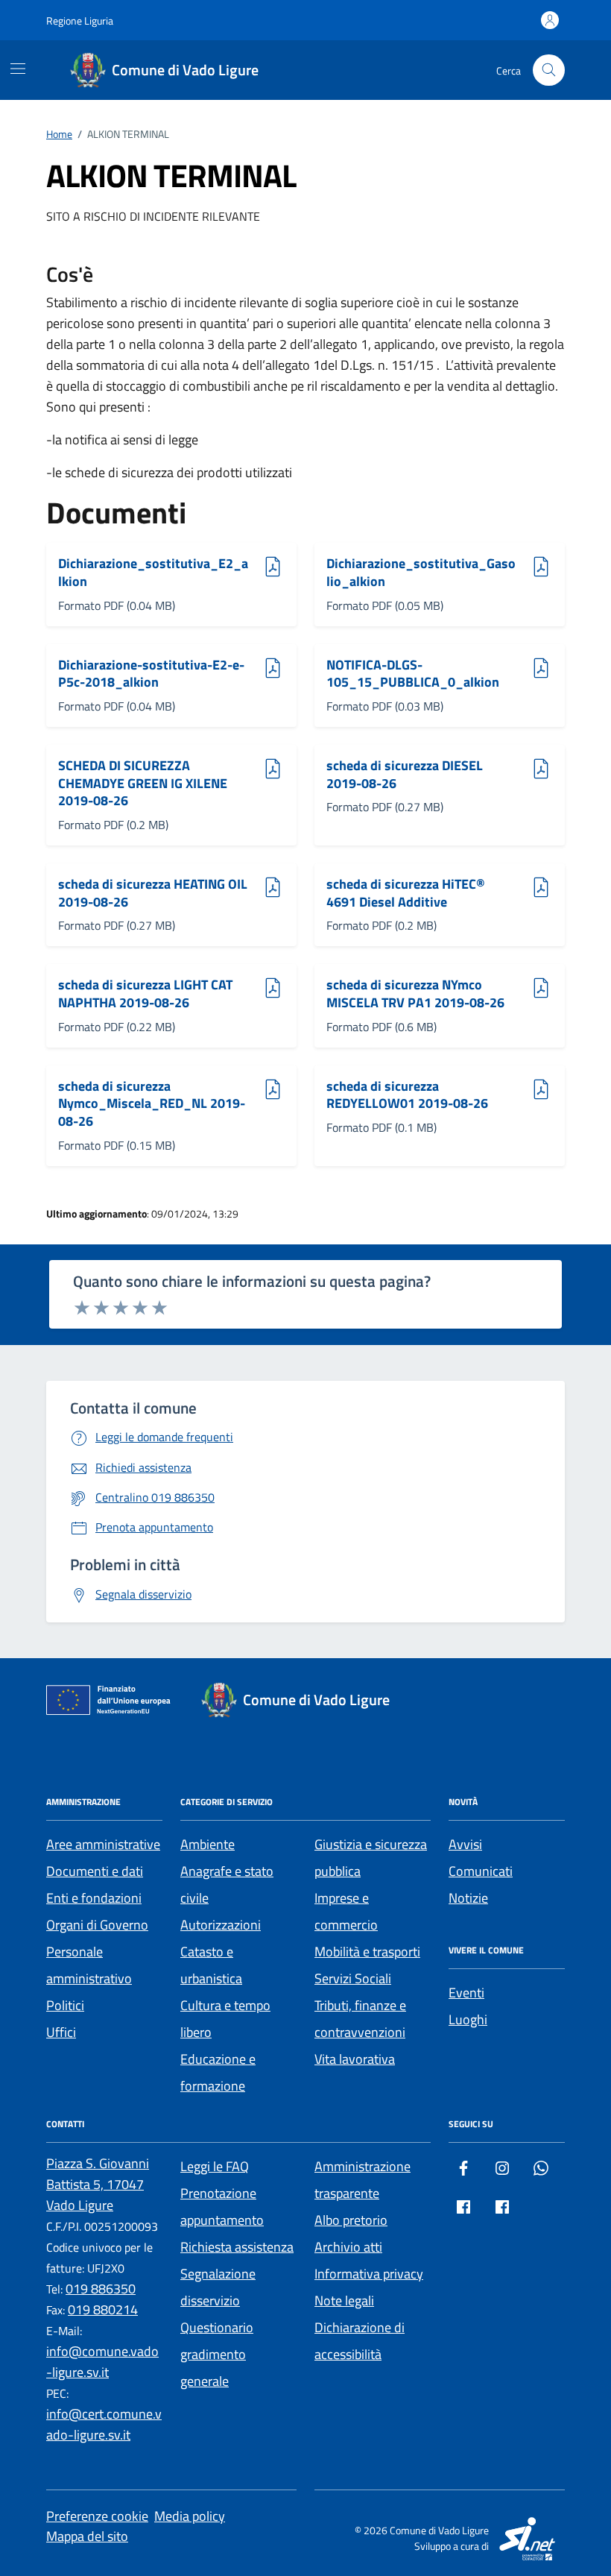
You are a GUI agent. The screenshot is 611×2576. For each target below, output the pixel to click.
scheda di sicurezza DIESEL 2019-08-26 (405, 774)
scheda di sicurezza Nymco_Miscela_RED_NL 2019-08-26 (152, 1104)
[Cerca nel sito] (549, 70)
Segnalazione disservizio (218, 2287)
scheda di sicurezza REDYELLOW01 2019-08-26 (407, 1095)
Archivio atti (348, 2247)
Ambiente (208, 1844)
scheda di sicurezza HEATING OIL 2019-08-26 (153, 893)
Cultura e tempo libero (225, 2019)
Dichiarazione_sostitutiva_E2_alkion (153, 572)
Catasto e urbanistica (211, 1965)
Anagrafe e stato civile (227, 1884)
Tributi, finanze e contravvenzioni (360, 2019)
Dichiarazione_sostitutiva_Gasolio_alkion (421, 572)
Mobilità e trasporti (367, 1952)
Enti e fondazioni (94, 1898)
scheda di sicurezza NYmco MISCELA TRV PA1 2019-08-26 (415, 993)
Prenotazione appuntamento (222, 2207)
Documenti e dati (95, 1871)
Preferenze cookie (97, 2516)
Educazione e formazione (218, 2072)
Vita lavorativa (355, 2059)
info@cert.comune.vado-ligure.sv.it (104, 2424)
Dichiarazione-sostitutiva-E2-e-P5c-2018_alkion (151, 674)
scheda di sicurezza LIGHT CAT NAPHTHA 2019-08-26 (145, 993)
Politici (65, 2005)
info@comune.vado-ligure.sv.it (102, 2362)
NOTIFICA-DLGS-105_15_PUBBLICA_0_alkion (413, 674)
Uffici (61, 2032)
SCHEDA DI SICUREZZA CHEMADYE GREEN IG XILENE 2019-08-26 (143, 783)
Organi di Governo (97, 1925)
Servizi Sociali (353, 1978)
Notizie (468, 1898)
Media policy (190, 2516)
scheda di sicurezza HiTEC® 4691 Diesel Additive (406, 893)
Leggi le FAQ (215, 2166)
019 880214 (103, 2309)
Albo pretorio (351, 2220)
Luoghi (468, 2019)
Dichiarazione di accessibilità (360, 2341)
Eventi (466, 1993)
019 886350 (101, 2289)
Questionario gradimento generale (217, 2354)
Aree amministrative (103, 1844)
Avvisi (465, 1844)
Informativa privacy (369, 2274)
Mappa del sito (87, 2536)
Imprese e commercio (346, 1911)
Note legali (344, 2301)
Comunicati (481, 1871)
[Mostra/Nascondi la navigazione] (18, 69)
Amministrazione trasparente (363, 2180)
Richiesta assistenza (237, 2247)
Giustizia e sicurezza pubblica (371, 1858)
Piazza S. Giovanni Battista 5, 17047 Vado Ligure (98, 2184)
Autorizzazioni (221, 1925)
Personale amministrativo (89, 1965)
